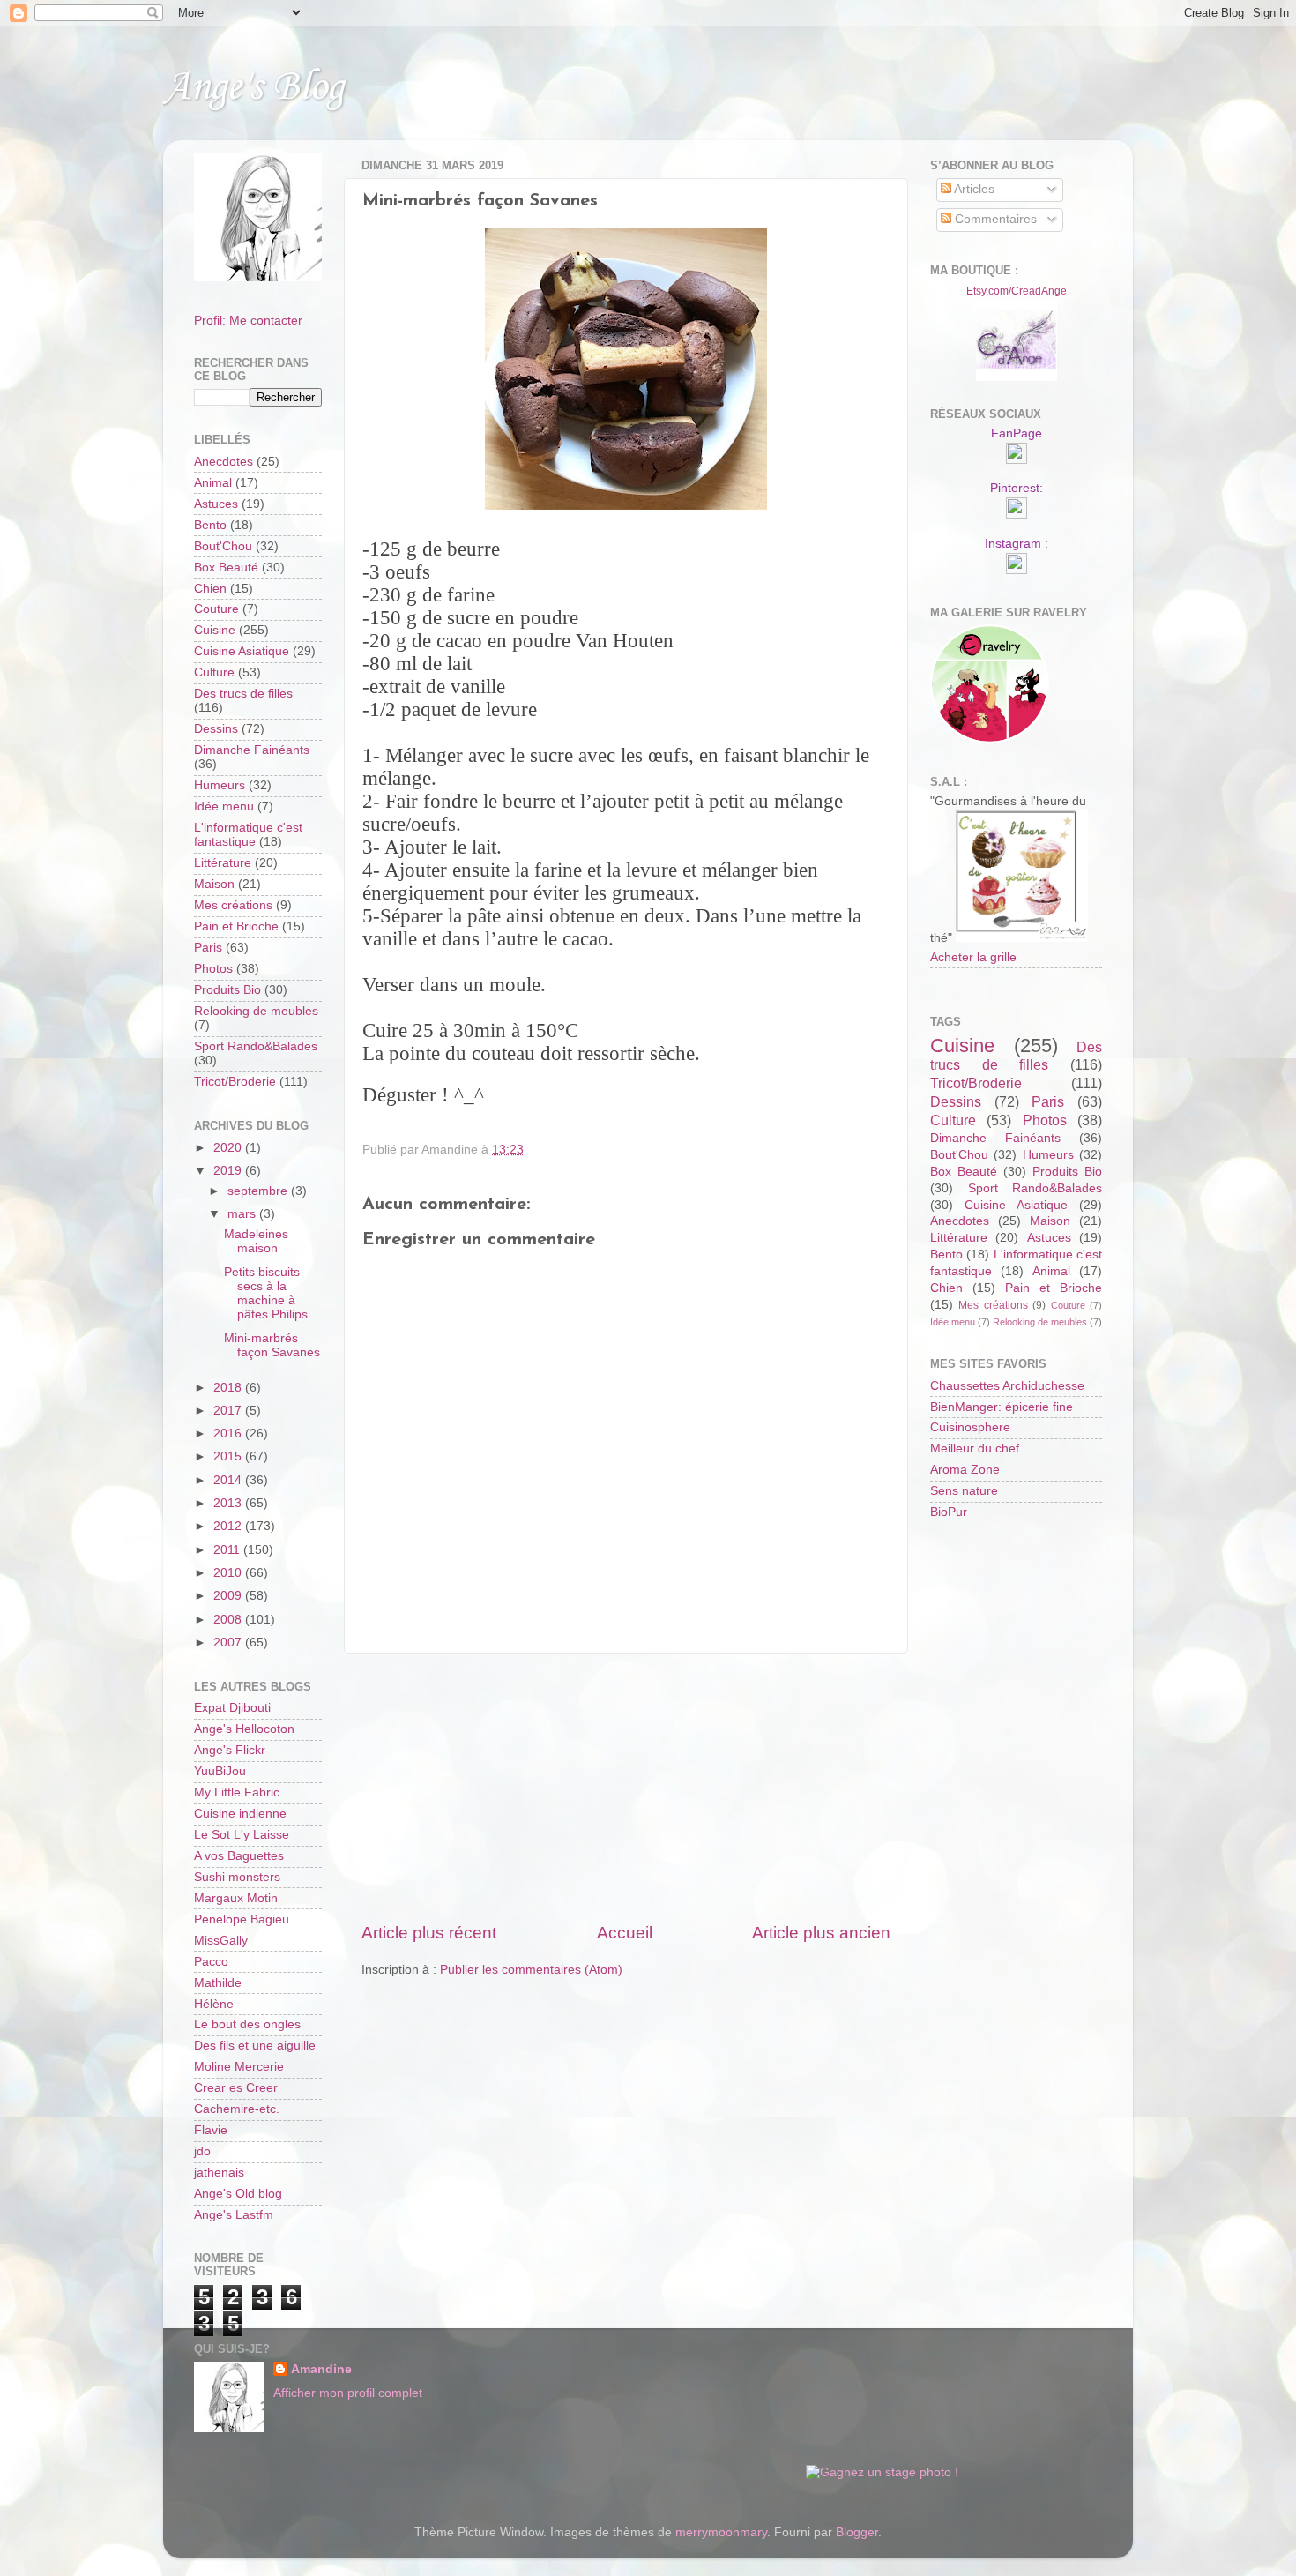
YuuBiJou (220, 1771)
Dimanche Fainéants (252, 750)
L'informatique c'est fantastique (248, 835)
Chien (210, 589)
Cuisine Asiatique (242, 651)
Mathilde (218, 1983)
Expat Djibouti (232, 1708)
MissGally (221, 1941)
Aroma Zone (965, 1470)
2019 (229, 1171)
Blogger (857, 2532)
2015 (229, 1456)
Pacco (211, 1962)
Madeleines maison (256, 1241)
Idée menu (224, 806)
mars (243, 1214)
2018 (229, 1388)
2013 (229, 1503)
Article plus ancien (821, 1933)
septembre (259, 1191)
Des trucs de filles (243, 694)
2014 (229, 1480)
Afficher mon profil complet (348, 2393)
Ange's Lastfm (234, 2215)
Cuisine (215, 630)
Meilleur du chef (975, 1449)
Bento (210, 525)
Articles (973, 189)
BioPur (949, 1512)
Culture (214, 672)
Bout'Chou (223, 546)
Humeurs (220, 785)
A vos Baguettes (239, 1856)
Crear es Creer (236, 2088)
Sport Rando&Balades (256, 1046)
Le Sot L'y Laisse (242, 1835)
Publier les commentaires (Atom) (531, 1970)
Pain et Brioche (236, 926)
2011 (228, 1550)
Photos (213, 969)
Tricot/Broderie (235, 1082)
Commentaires (994, 219)
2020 (229, 1148)
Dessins (216, 729)
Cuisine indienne (240, 1814)
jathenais (219, 2173)
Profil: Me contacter (248, 321)
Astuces (216, 504)
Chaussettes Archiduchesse (1007, 1386)
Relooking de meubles (256, 1011)
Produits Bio (227, 990)
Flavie (211, 2130)
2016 (229, 1434)
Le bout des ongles (247, 2024)
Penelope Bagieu (242, 1919)
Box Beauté (226, 567)
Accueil (625, 1933)
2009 (229, 1596)
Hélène (214, 2004)
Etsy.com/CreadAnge (1017, 291)
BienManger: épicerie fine (1002, 1407)
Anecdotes (223, 462)
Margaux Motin (236, 1898)
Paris (208, 948)
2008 (229, 1620)
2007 (229, 1643)
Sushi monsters (237, 1877)
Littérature (223, 863)
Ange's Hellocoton (244, 1729)
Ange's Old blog (238, 2194)
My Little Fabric (237, 1792)
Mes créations (233, 905)
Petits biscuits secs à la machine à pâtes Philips (266, 1294)
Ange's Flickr (230, 1750)
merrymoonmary (721, 2532)
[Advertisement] (626, 1788)
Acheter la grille (973, 957)
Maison (214, 884)
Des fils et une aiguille (255, 2046)
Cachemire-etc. (237, 2109)
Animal (213, 483)
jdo (202, 2151)
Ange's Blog (253, 88)
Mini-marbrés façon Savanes (272, 1345)
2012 (229, 1526)
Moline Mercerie (239, 2067)
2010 (229, 1573)
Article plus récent (429, 1933)
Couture (216, 609)
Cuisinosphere (970, 1427)
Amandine (321, 2369)
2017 (229, 1411)
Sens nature (964, 1491)
